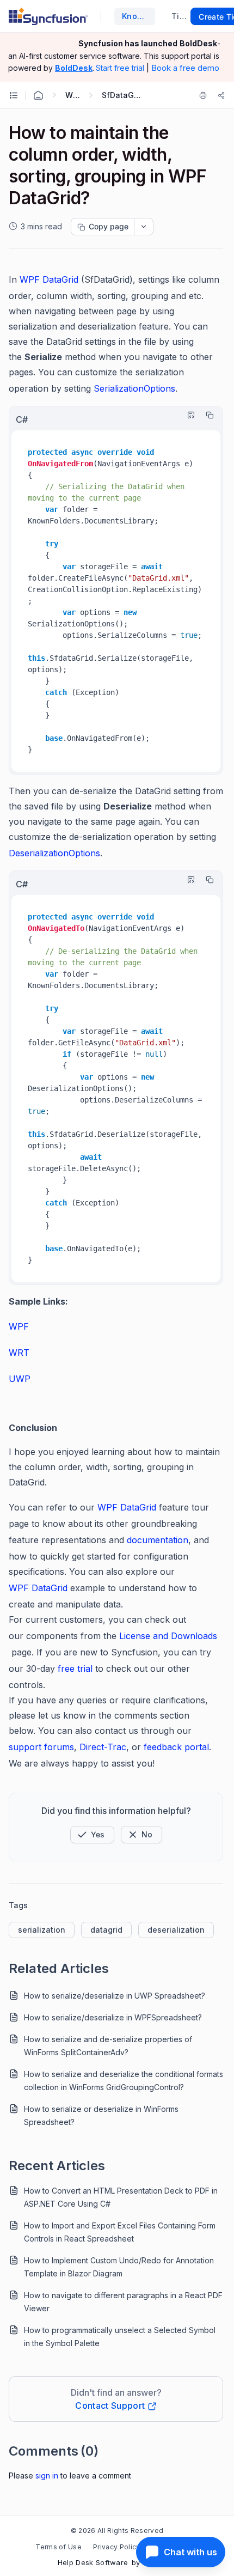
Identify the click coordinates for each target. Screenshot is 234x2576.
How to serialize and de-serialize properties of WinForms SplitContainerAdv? (108, 2046)
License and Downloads (168, 1636)
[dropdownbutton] (144, 227)
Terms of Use (59, 2547)
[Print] (205, 95)
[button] (92, 1835)
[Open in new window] (96, 1507)
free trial (76, 1668)
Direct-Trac (103, 1747)
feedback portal (176, 1747)
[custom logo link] (48, 16)
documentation (158, 1540)
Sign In (47, 2475)
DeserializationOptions (54, 853)
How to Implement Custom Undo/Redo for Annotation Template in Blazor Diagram (119, 2267)
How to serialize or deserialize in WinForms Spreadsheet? (101, 2115)
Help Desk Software (93, 2562)
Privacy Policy (116, 2547)
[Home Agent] (38, 95)
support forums (41, 1747)
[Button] (141, 1835)
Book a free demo (185, 68)
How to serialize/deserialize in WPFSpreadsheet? (113, 2017)
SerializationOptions (134, 388)
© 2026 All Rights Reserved (117, 2531)
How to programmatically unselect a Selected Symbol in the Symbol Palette (120, 2337)
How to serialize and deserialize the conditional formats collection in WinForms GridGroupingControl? (124, 2081)
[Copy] (207, 415)
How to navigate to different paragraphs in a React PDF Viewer (123, 2302)
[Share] (221, 95)
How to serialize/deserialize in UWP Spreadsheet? (115, 1996)
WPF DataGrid (127, 1507)
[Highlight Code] (188, 415)
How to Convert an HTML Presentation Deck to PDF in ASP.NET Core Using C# (121, 2197)
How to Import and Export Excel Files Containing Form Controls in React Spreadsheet (120, 2232)
